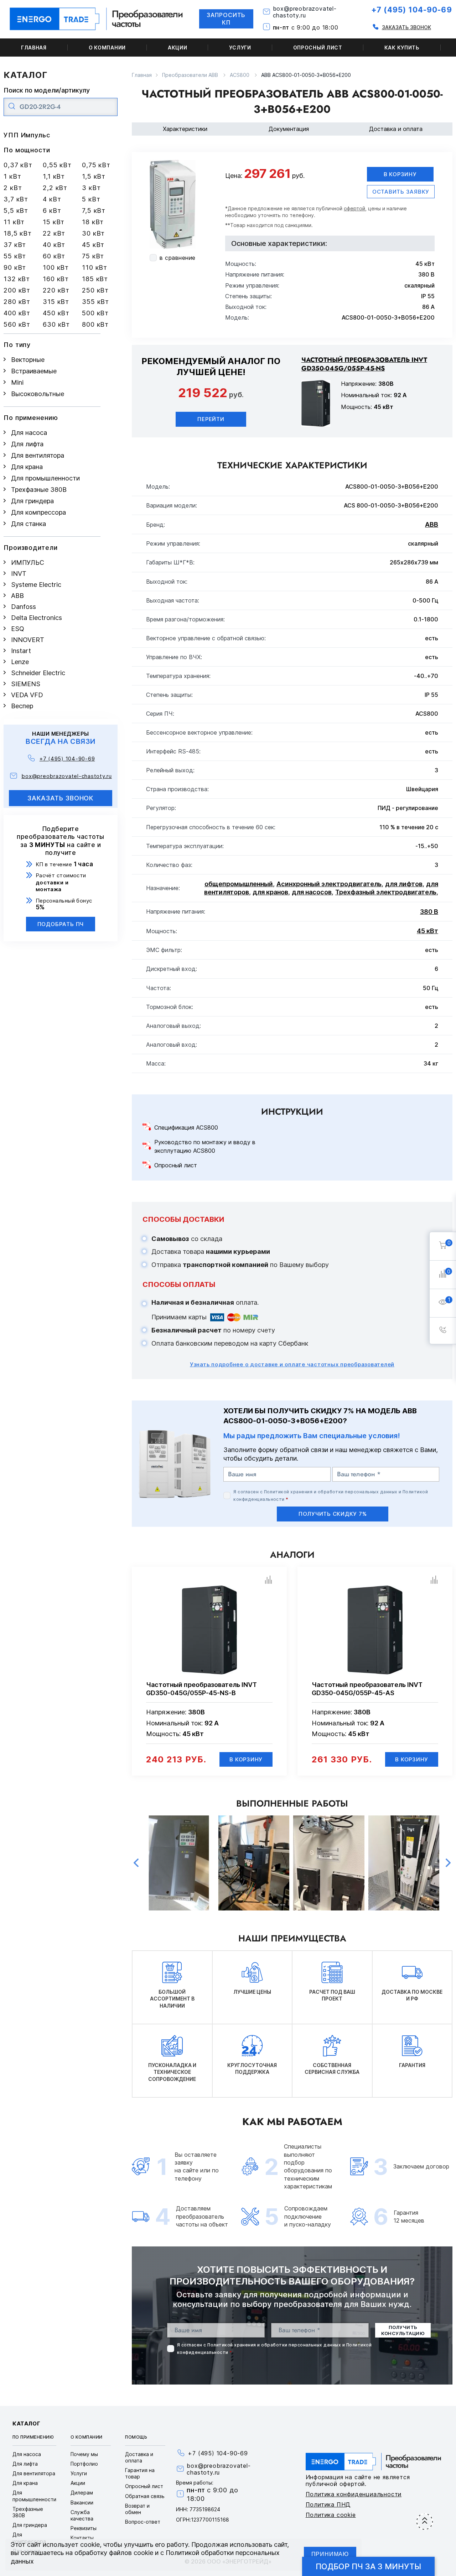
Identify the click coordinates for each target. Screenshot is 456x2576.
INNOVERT (28, 640)
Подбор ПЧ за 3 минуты (368, 2566)
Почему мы (84, 2454)
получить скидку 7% (333, 1514)
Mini (17, 382)
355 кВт (95, 302)
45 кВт (93, 245)
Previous (136, 1863)
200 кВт (17, 290)
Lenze (20, 662)
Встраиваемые (34, 371)
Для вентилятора (38, 455)
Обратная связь (145, 2496)
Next (448, 1863)
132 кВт (17, 279)
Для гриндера (32, 501)
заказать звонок (61, 798)
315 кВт (56, 302)
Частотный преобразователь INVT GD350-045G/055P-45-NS (364, 364)
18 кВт (93, 222)
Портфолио (84, 2464)
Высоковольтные (38, 394)
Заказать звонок (406, 27)
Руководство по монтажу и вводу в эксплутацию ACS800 (205, 1146)
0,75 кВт (96, 165)
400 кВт (17, 313)
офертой (354, 208)
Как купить (402, 48)
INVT (19, 574)
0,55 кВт (57, 165)
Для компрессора (38, 512)
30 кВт (93, 233)
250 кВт (95, 290)
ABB (17, 596)
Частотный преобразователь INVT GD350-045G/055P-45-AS (367, 1689)
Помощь (136, 2437)
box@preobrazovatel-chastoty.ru (305, 12)
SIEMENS (26, 684)
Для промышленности (45, 478)
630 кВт (56, 324)
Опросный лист (318, 48)
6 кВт (52, 211)
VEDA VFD (27, 695)
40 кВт (54, 245)
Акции (178, 48)
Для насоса (29, 433)
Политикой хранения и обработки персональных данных (331, 1492)
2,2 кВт (55, 188)
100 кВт (56, 267)
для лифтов (404, 884)
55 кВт (15, 256)
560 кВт (17, 324)
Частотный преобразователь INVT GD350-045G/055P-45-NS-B (201, 1689)
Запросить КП (226, 19)
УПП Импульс (27, 135)
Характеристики (185, 129)
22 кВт (54, 233)
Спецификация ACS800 (186, 1127)
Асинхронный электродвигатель (329, 884)
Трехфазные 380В (39, 490)
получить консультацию (403, 2330)
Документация (289, 129)
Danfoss (24, 607)
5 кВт (91, 199)
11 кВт (14, 222)
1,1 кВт (54, 176)
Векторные (28, 360)
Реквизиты (84, 2528)
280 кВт (17, 302)
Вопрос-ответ (143, 2522)
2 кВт (13, 188)
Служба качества (82, 2515)
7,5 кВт (94, 211)
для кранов (270, 892)
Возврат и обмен (137, 2509)
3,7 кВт (16, 199)
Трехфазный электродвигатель (386, 892)
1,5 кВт (94, 176)
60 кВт (54, 256)
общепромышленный (239, 884)
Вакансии (82, 2503)
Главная (34, 48)
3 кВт (91, 188)
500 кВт (95, 313)
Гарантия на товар (140, 2473)
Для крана (27, 467)
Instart (21, 651)
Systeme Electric (36, 585)
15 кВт (54, 222)
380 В (429, 912)
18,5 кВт (18, 233)
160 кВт (56, 279)
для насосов (312, 892)
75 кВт (93, 256)
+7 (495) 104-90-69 (412, 10)
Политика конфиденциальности (354, 2494)
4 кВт (52, 199)
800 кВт (95, 324)
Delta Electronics (37, 618)
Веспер (22, 706)
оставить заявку (401, 192)
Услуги (240, 48)
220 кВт (56, 290)
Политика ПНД (328, 2504)
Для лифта (27, 444)
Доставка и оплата (396, 129)
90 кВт (15, 267)
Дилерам (82, 2493)
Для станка (28, 524)
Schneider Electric (38, 673)
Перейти (211, 419)
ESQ (18, 629)
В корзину (400, 174)
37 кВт (15, 245)
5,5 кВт (16, 211)
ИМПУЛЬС (28, 562)
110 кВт (95, 267)
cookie (90, 2545)
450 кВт (56, 313)
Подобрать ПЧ (61, 924)
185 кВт (95, 279)
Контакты (82, 2538)
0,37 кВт (18, 165)
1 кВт (12, 176)
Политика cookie (331, 2515)
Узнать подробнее (292, 1364)
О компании (107, 48)
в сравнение (177, 258)
